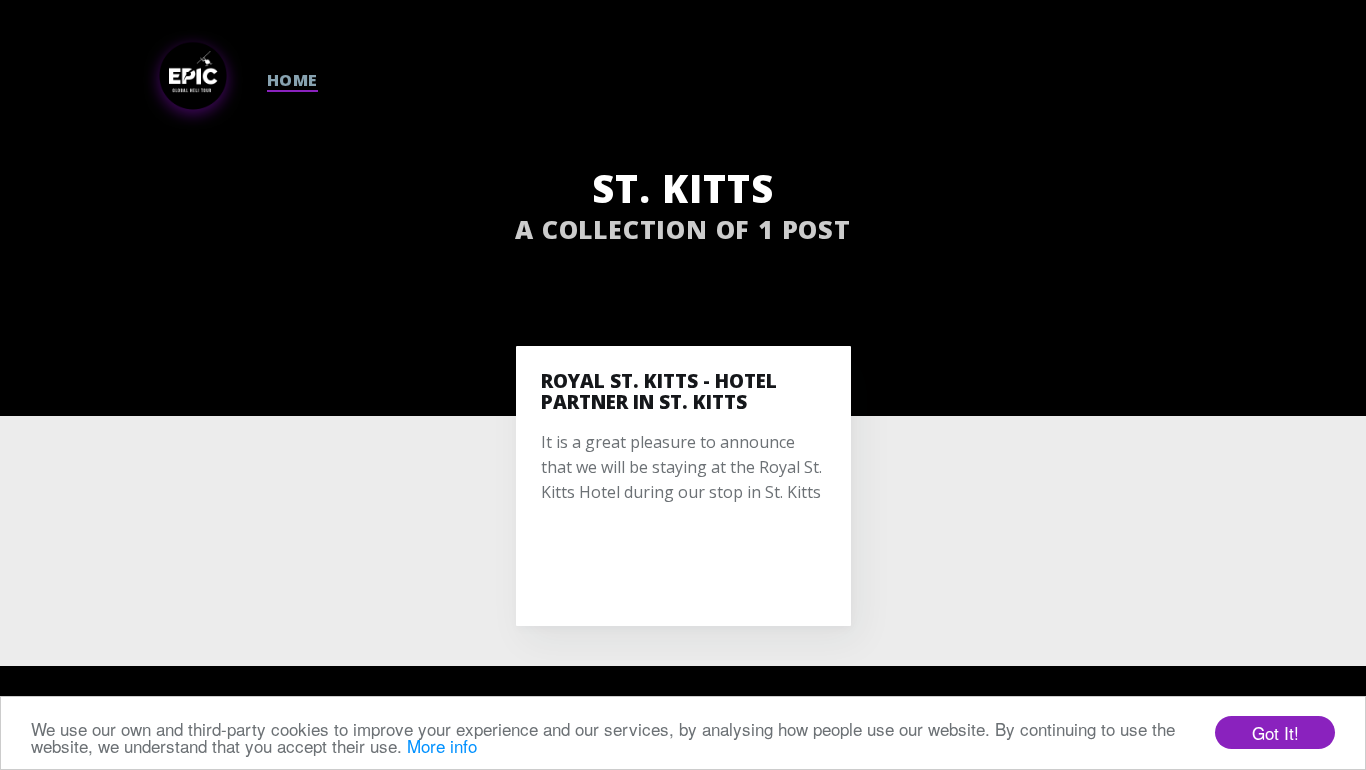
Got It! (1275, 732)
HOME (292, 80)
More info (442, 745)
